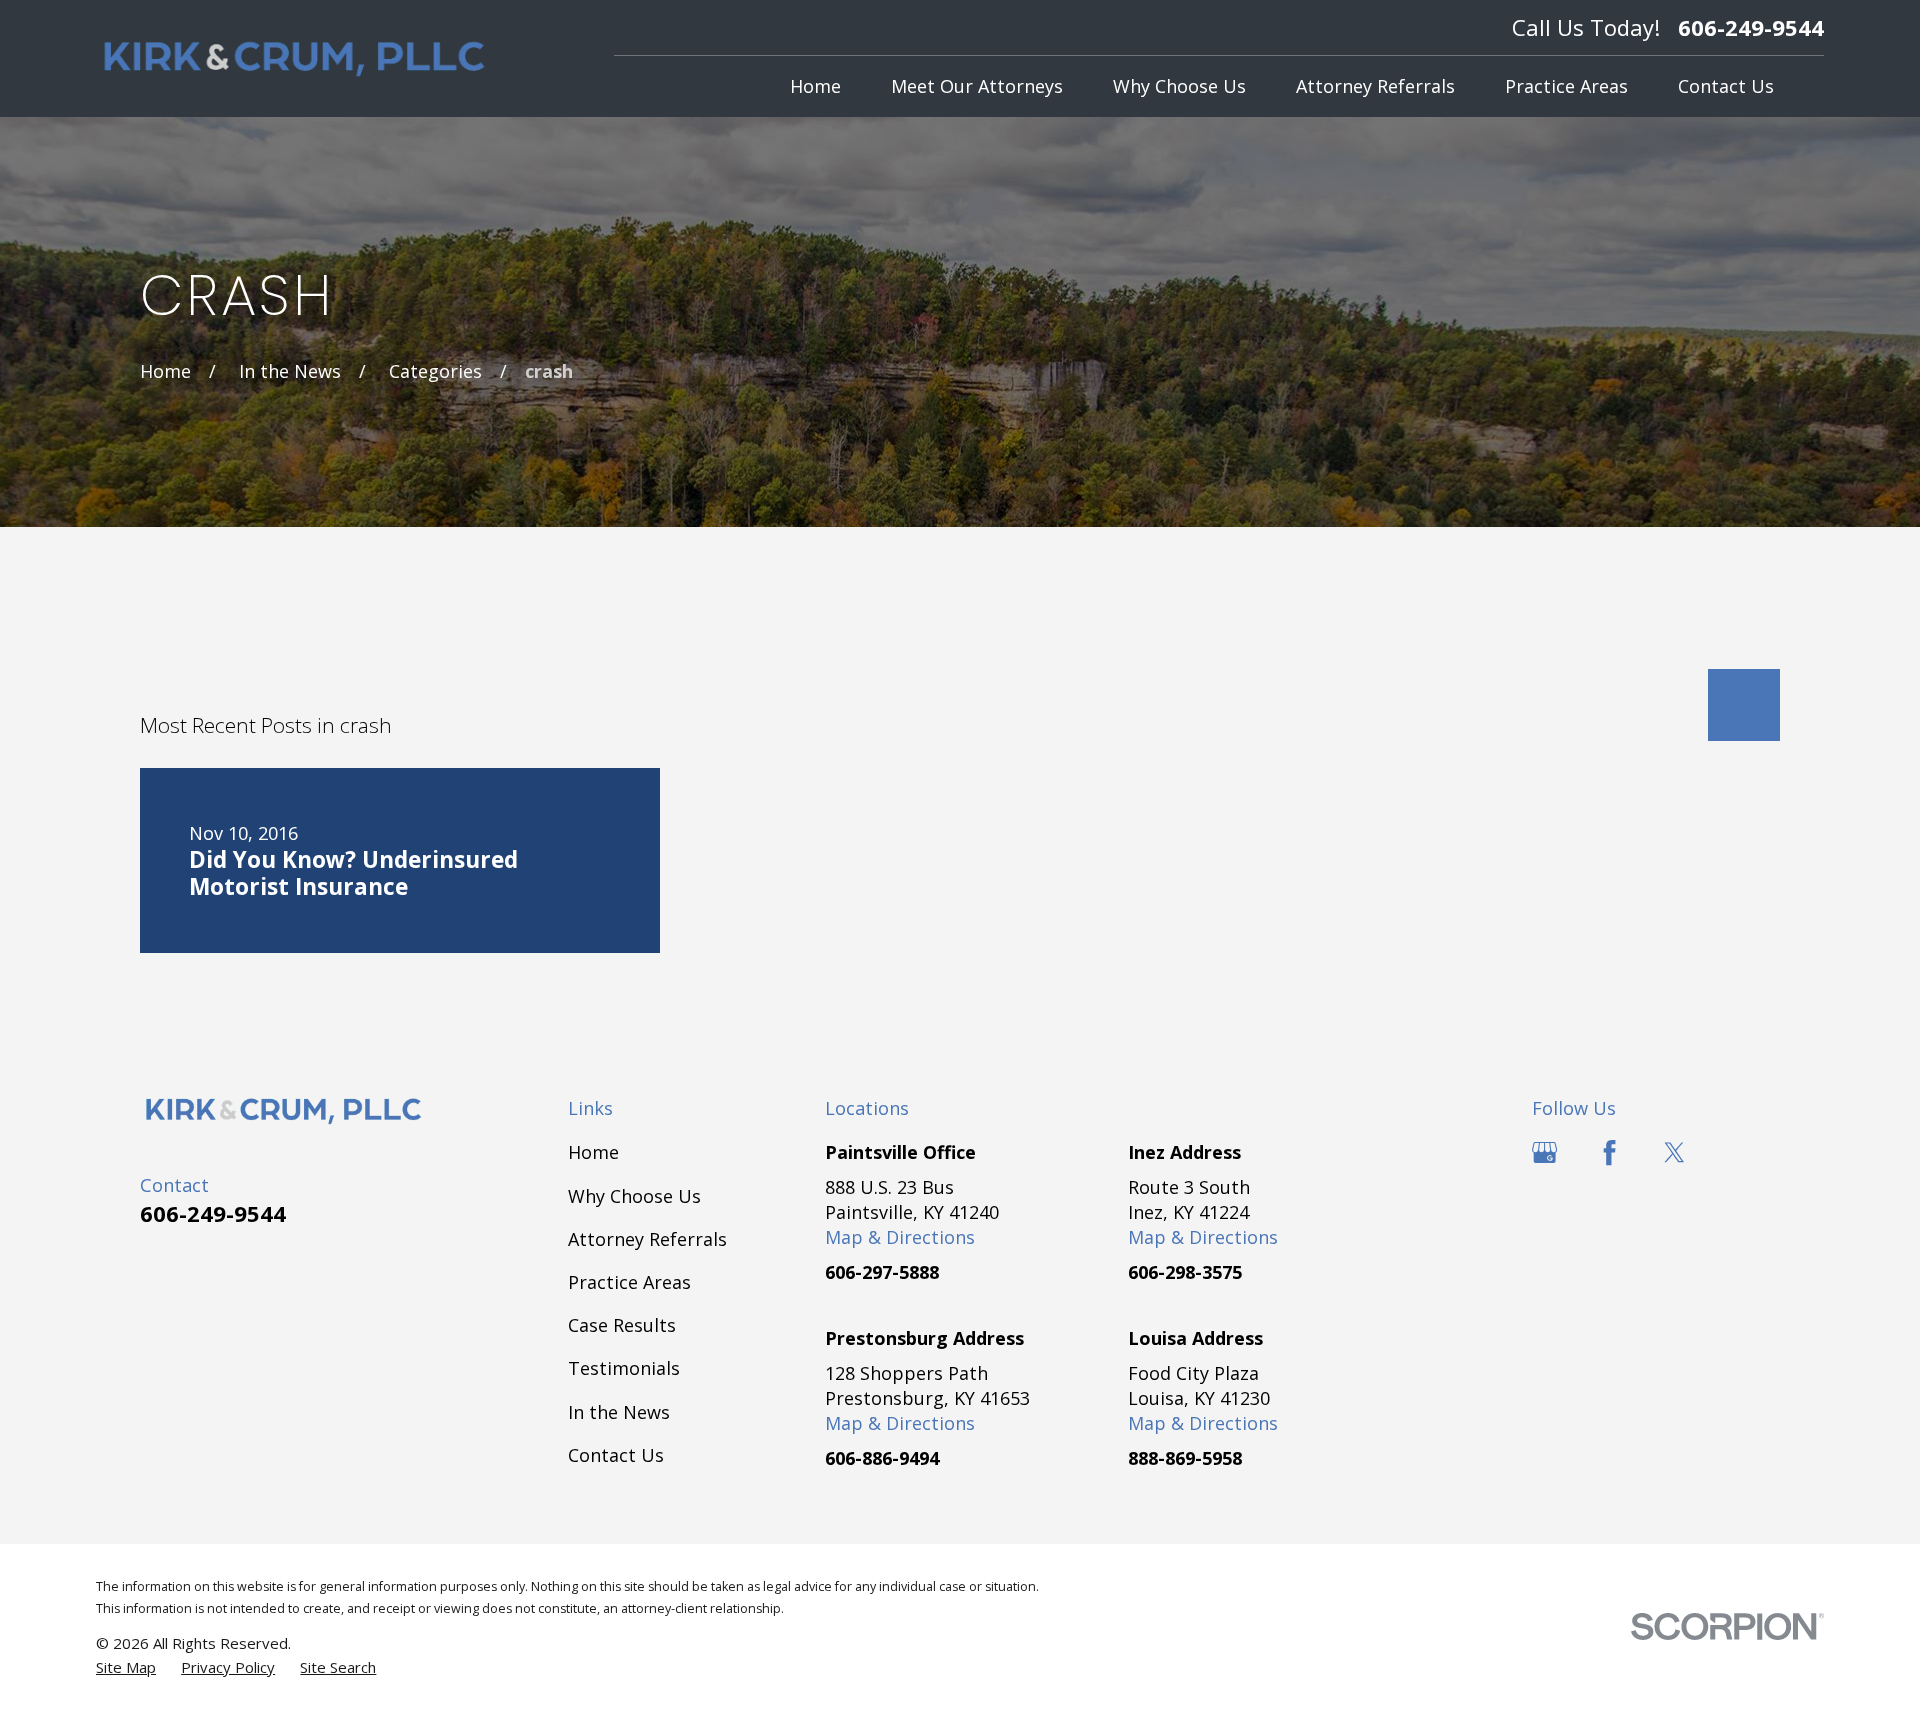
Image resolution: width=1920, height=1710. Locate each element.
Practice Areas (629, 1282)
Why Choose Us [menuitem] (1179, 86)
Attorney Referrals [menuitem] (1375, 86)
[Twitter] (1674, 1152)
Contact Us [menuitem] (1726, 86)
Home (593, 1152)
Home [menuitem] (815, 86)
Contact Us (616, 1455)
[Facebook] (1609, 1152)
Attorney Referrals (647, 1239)
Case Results (622, 1325)
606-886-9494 (882, 1458)
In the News (619, 1412)
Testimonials (624, 1368)
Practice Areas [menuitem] (1566, 86)
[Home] (295, 59)
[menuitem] (126, 1667)
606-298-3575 (1185, 1272)
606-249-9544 (1751, 27)
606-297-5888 (882, 1272)
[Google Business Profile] (1544, 1152)
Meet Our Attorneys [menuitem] (977, 86)
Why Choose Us (634, 1196)
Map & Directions (900, 1237)
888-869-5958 (1185, 1458)
